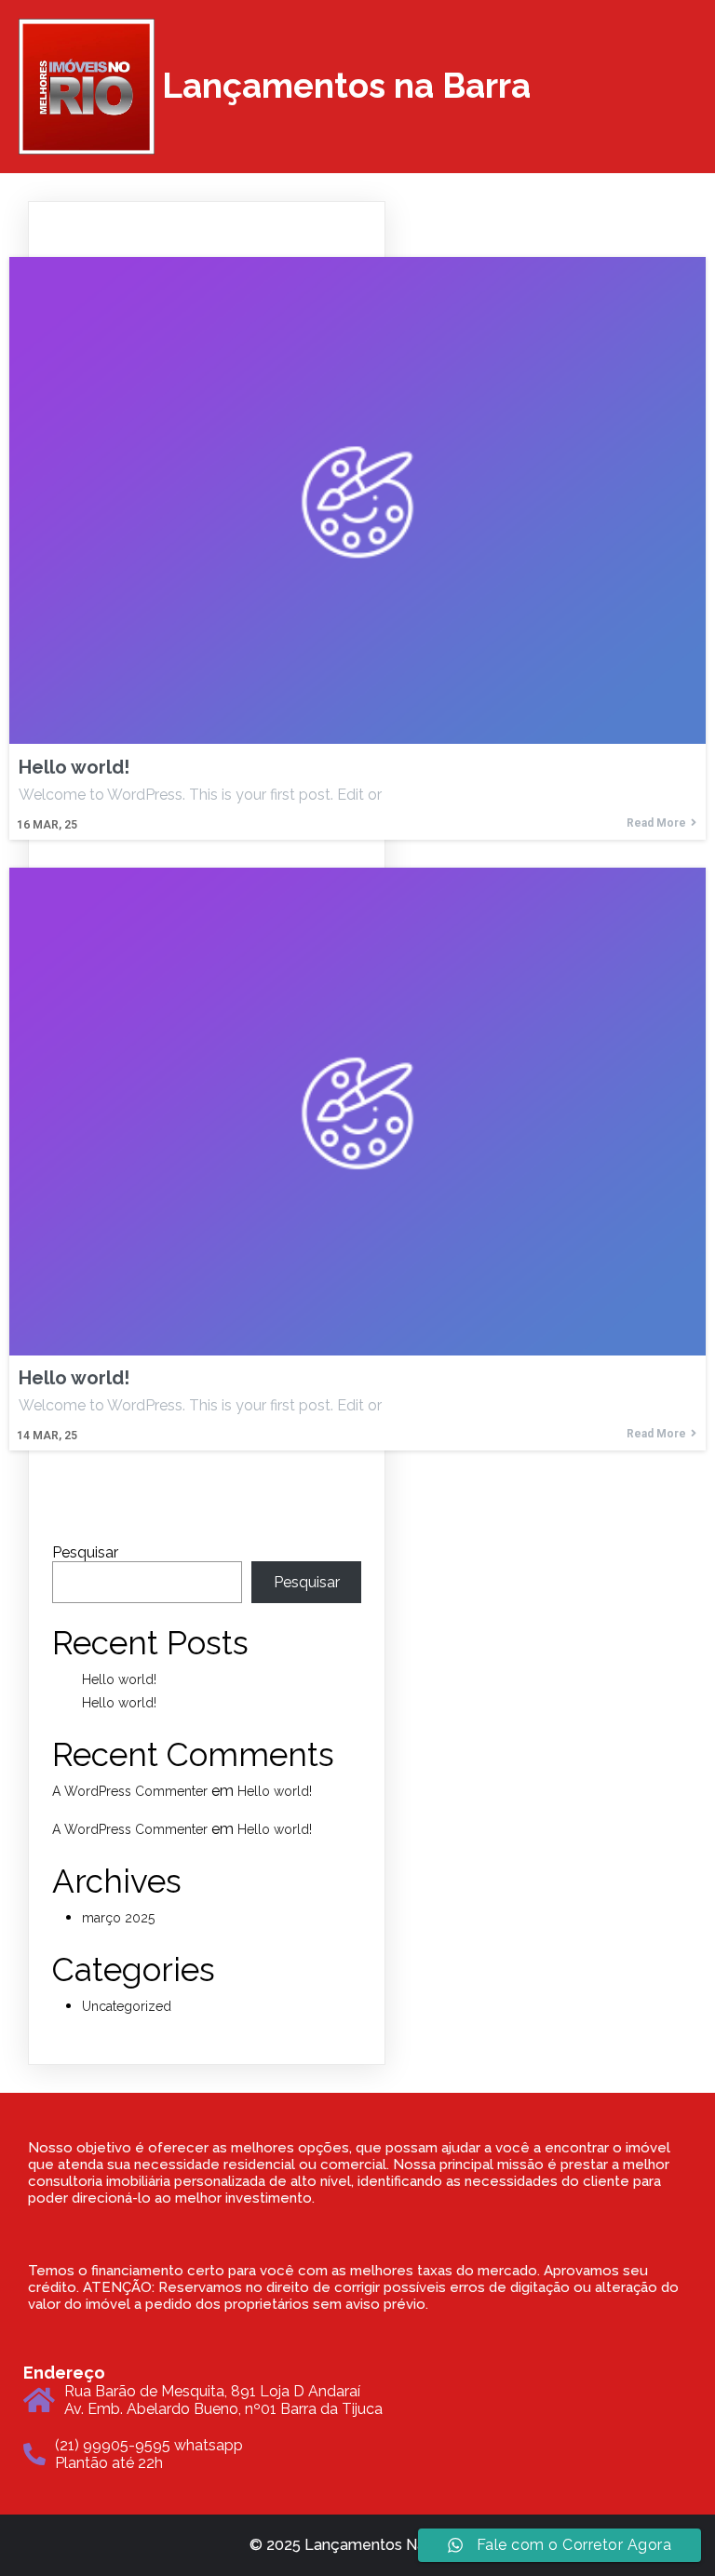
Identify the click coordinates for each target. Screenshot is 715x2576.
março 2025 (118, 1918)
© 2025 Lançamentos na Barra (357, 2545)
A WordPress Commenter (130, 1791)
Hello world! (119, 1679)
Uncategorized (127, 2006)
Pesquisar (85, 1552)
